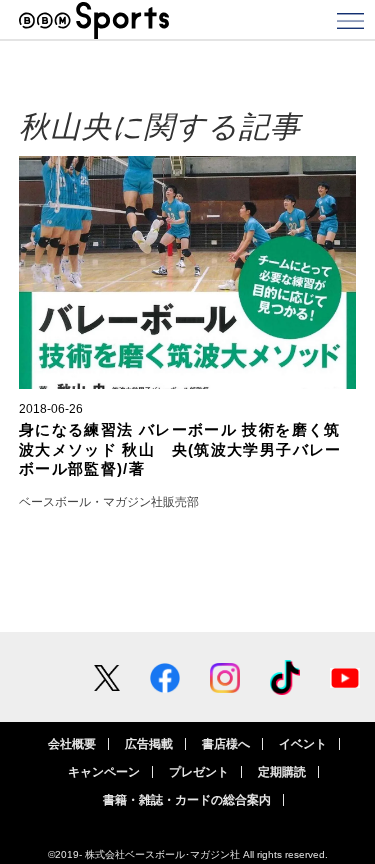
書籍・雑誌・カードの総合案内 (187, 800)
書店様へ (226, 744)
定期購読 (282, 772)
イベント (303, 744)
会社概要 (72, 744)
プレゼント (199, 772)
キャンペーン (104, 772)
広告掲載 (149, 744)
